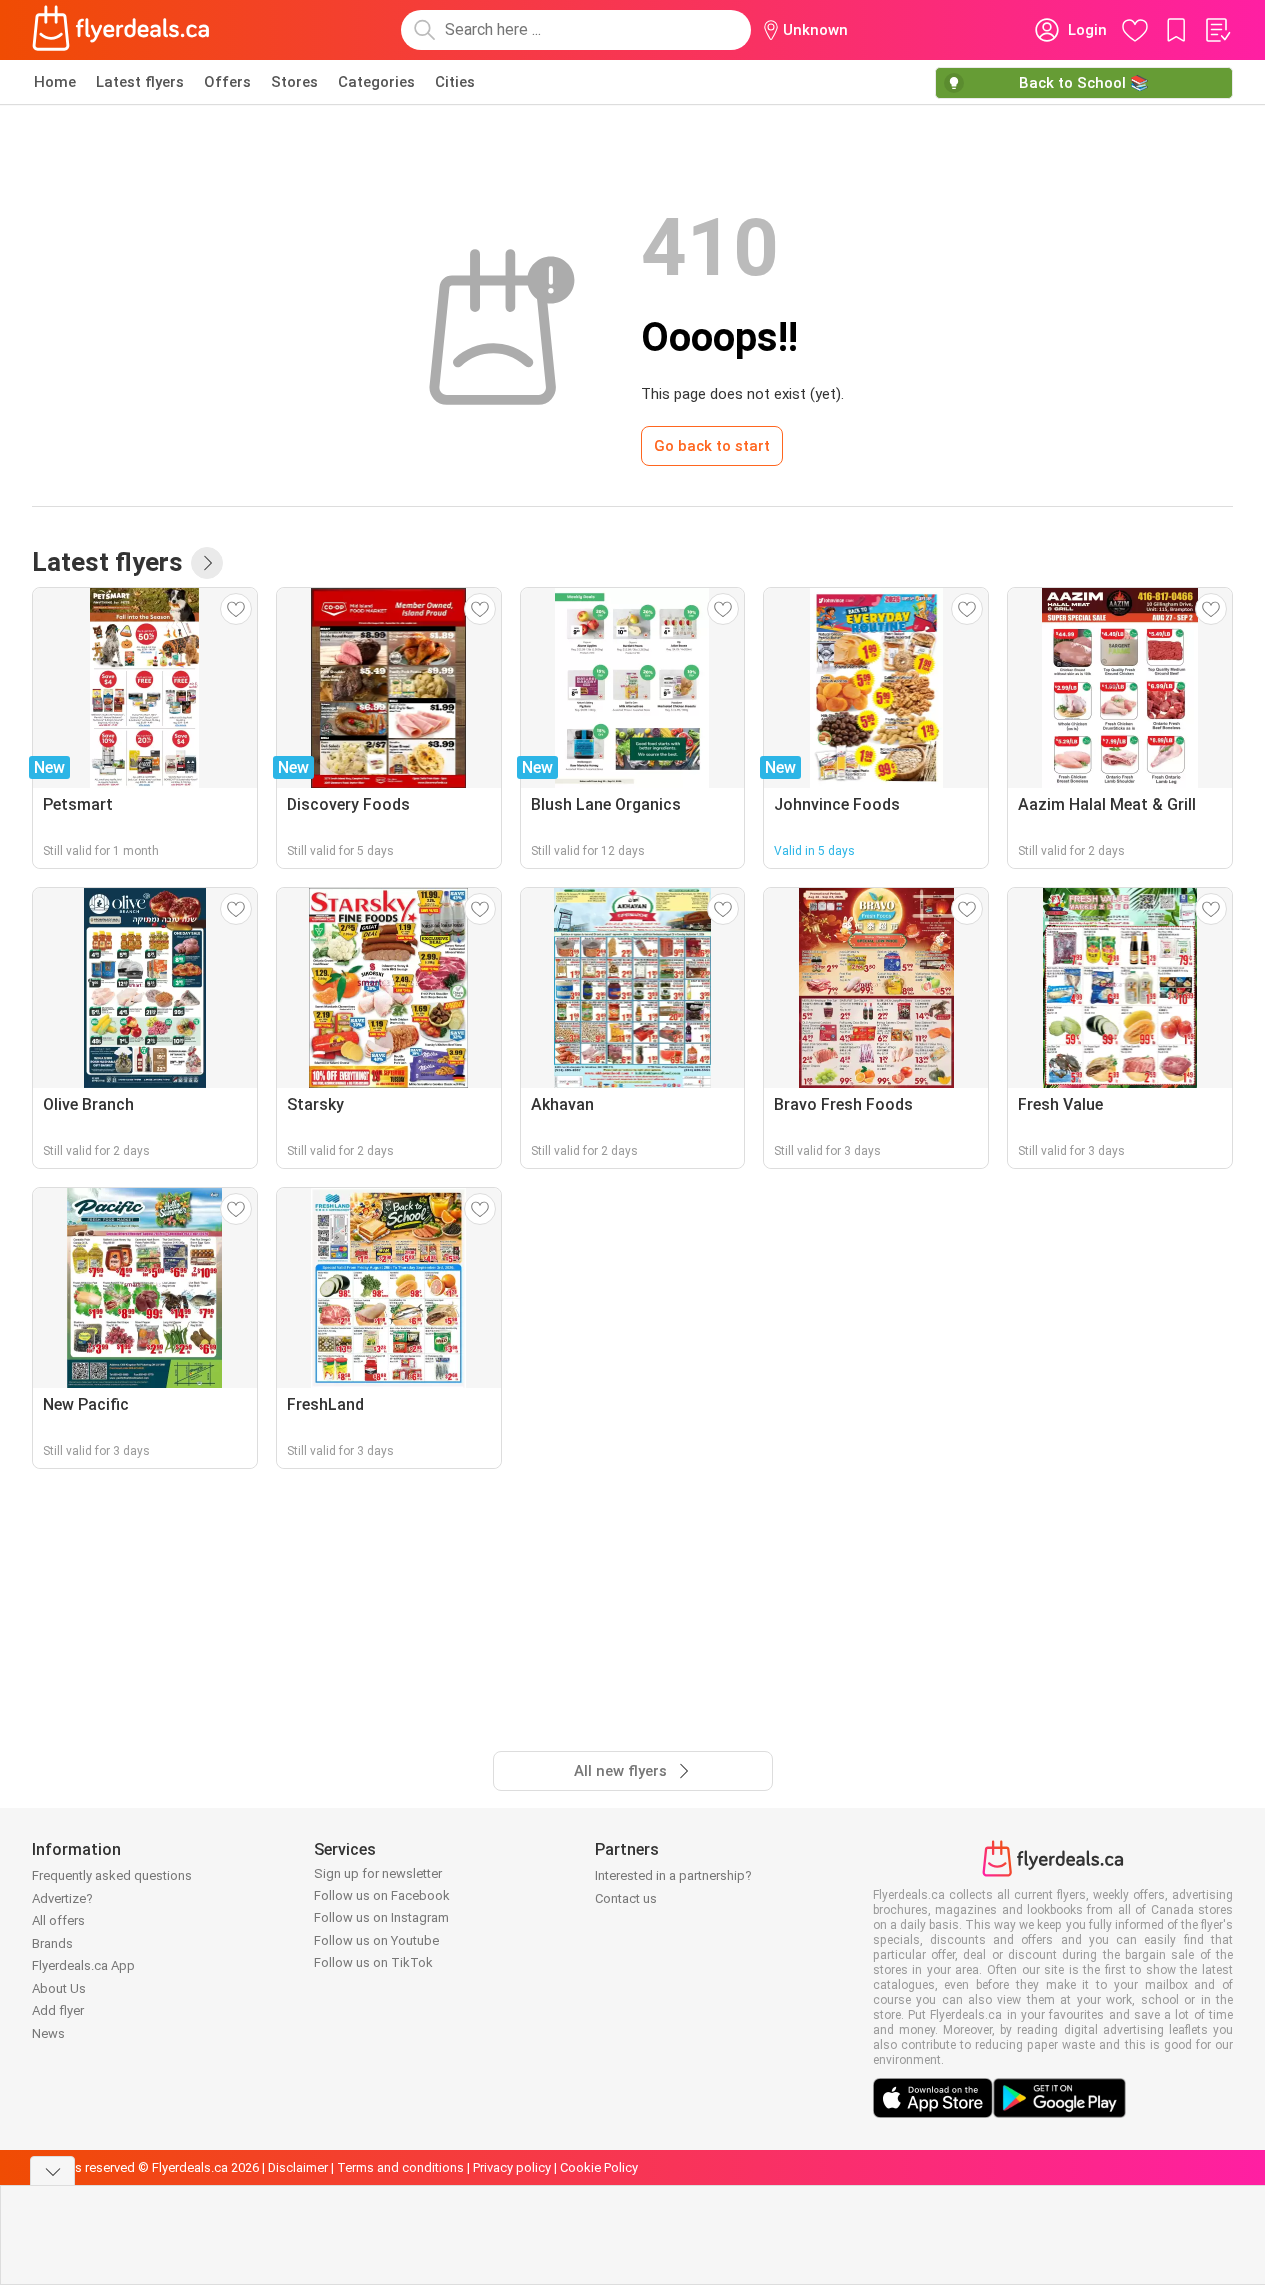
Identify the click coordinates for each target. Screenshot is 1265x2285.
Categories (376, 82)
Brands (52, 1943)
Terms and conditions (400, 2167)
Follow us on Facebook (382, 1895)
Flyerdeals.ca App (83, 1965)
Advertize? (62, 1898)
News (48, 2033)
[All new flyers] (207, 563)
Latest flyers (140, 82)
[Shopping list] (1217, 30)
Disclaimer (298, 2167)
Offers (227, 82)
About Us (59, 1988)
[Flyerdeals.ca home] (121, 30)
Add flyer (58, 2010)
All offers (58, 1920)
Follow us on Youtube (376, 1940)
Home (55, 82)
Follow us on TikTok (373, 1962)
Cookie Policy (599, 2167)
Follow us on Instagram (381, 1917)
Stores (294, 82)
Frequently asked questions (112, 1875)
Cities (455, 82)
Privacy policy (512, 2167)
